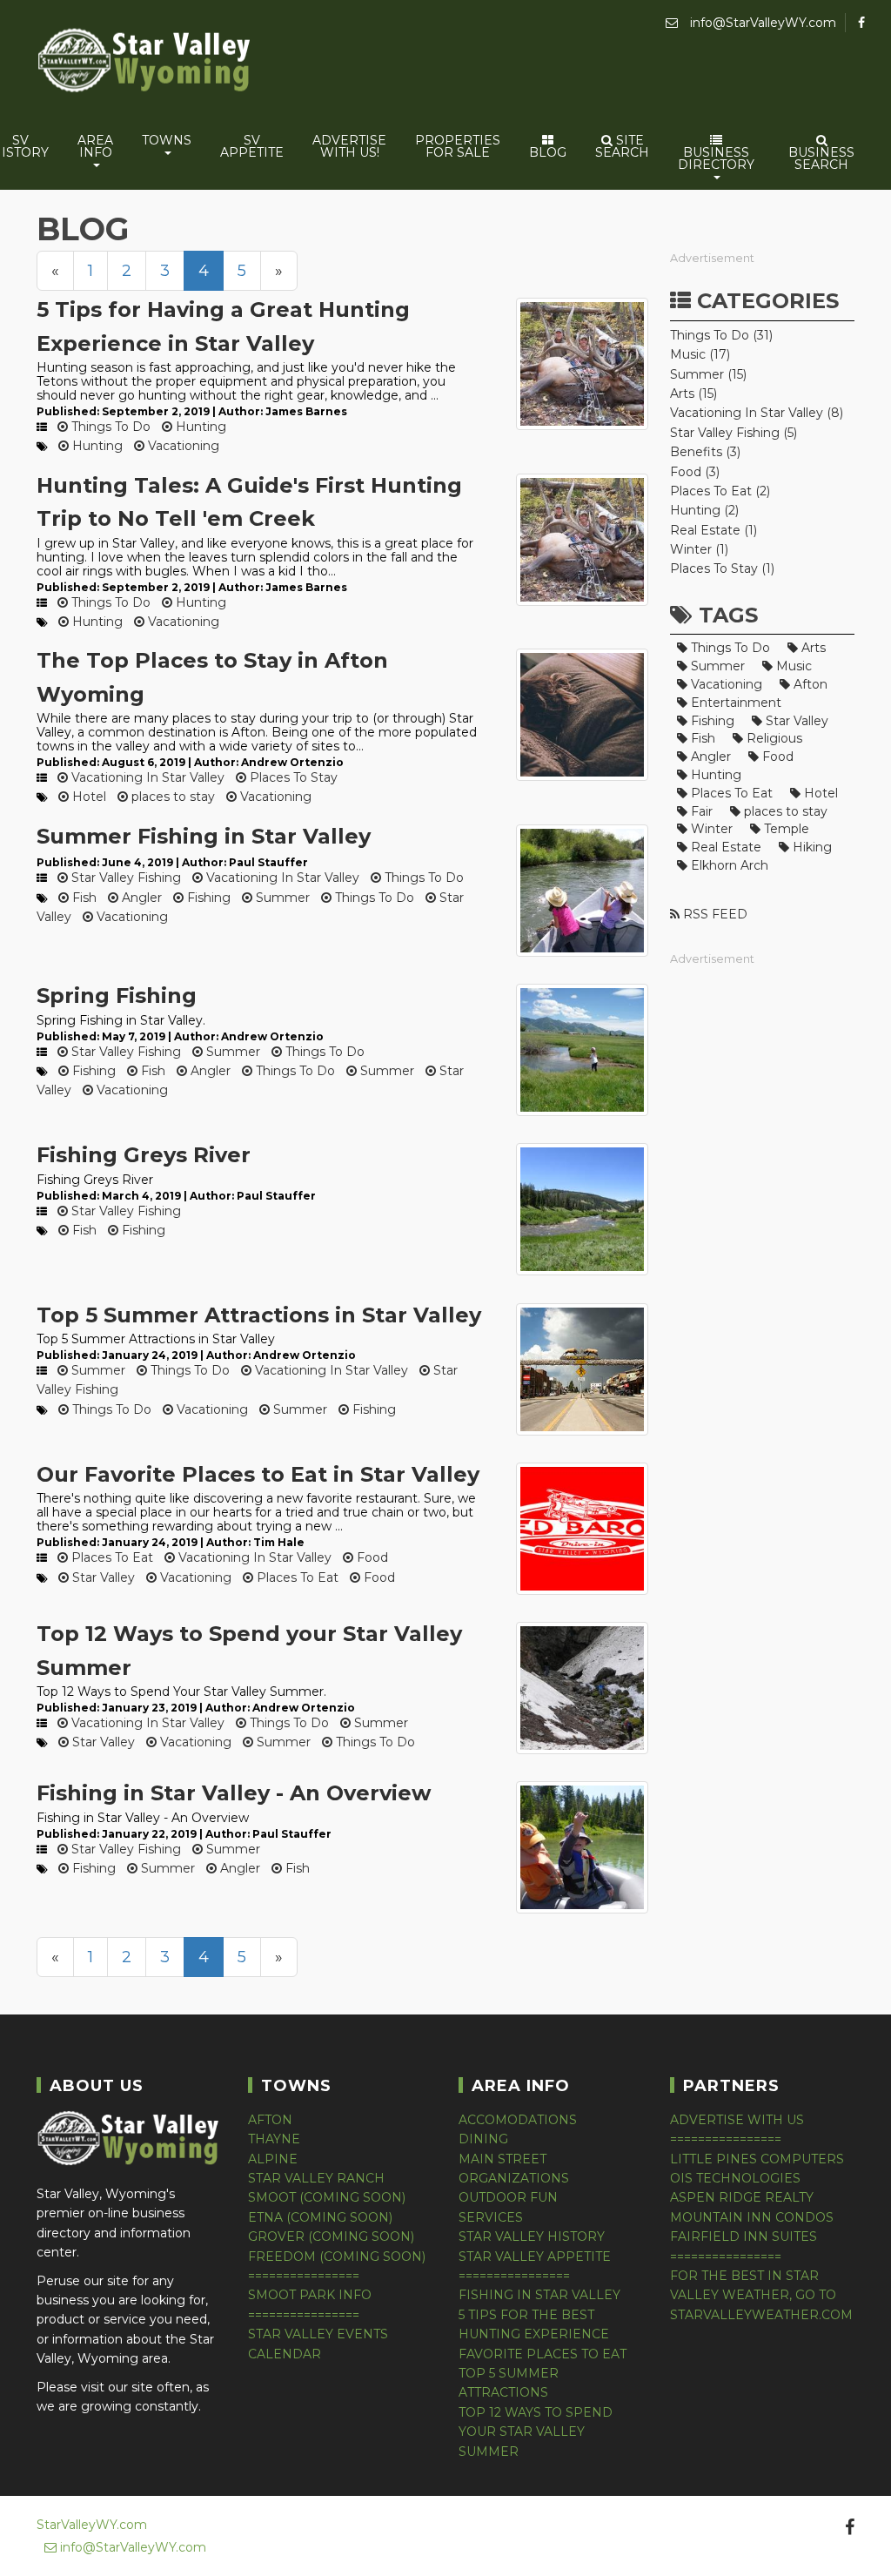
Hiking (811, 847)
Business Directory (716, 158)
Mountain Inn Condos (752, 2217)
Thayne (274, 2139)
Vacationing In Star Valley (146, 777)
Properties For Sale (458, 146)
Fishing (207, 898)
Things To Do (109, 427)
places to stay (171, 797)
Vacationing (182, 446)
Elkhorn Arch (728, 865)
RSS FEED (713, 914)
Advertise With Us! (349, 146)
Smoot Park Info (310, 2295)
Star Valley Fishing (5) (734, 433)
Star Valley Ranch (316, 2178)
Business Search (821, 158)
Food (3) (695, 472)
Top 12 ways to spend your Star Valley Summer (536, 2432)
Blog (548, 152)
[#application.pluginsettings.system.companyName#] (145, 63)
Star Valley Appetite (535, 2257)
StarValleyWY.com (92, 2525)
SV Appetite (252, 146)
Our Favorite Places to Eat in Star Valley (258, 1474)
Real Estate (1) (713, 530)
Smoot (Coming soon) (327, 2197)
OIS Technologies (735, 2178)
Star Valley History (532, 2236)
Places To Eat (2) (720, 491)
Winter (710, 829)
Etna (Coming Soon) (320, 2217)
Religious (773, 738)
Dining (483, 2139)
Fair (700, 811)
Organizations (514, 2178)
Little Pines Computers (757, 2159)
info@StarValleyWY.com (761, 23)
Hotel (87, 797)
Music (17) (700, 354)
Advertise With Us (737, 2120)
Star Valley (102, 1577)
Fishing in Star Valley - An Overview (234, 1793)
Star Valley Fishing (124, 878)
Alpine (273, 2159)
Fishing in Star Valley (539, 2295)
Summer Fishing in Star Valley (204, 836)
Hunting (199, 427)
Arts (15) (693, 393)
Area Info (95, 146)
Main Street (502, 2159)
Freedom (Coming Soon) (337, 2257)
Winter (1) (699, 549)
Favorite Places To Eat (543, 2354)
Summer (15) (708, 374)
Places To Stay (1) (722, 568)
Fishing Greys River (144, 1155)
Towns (167, 140)
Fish (83, 898)
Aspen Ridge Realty (742, 2197)
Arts (812, 648)
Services (491, 2217)
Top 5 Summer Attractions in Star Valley (259, 1315)
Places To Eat (111, 1557)
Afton (809, 684)
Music (792, 666)
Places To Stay (292, 777)
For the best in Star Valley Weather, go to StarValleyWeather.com (761, 2295)
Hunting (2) (704, 510)
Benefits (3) (705, 452)
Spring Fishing (117, 995)
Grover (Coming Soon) (331, 2236)
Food (371, 1557)
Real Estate (724, 847)
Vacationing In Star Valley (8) (757, 413)
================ (304, 2276)
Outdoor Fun (508, 2197)
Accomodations (518, 2120)
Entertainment (734, 703)
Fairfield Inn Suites (744, 2236)
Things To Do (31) (721, 335)
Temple (785, 829)
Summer (281, 898)
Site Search (622, 146)
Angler (140, 898)
